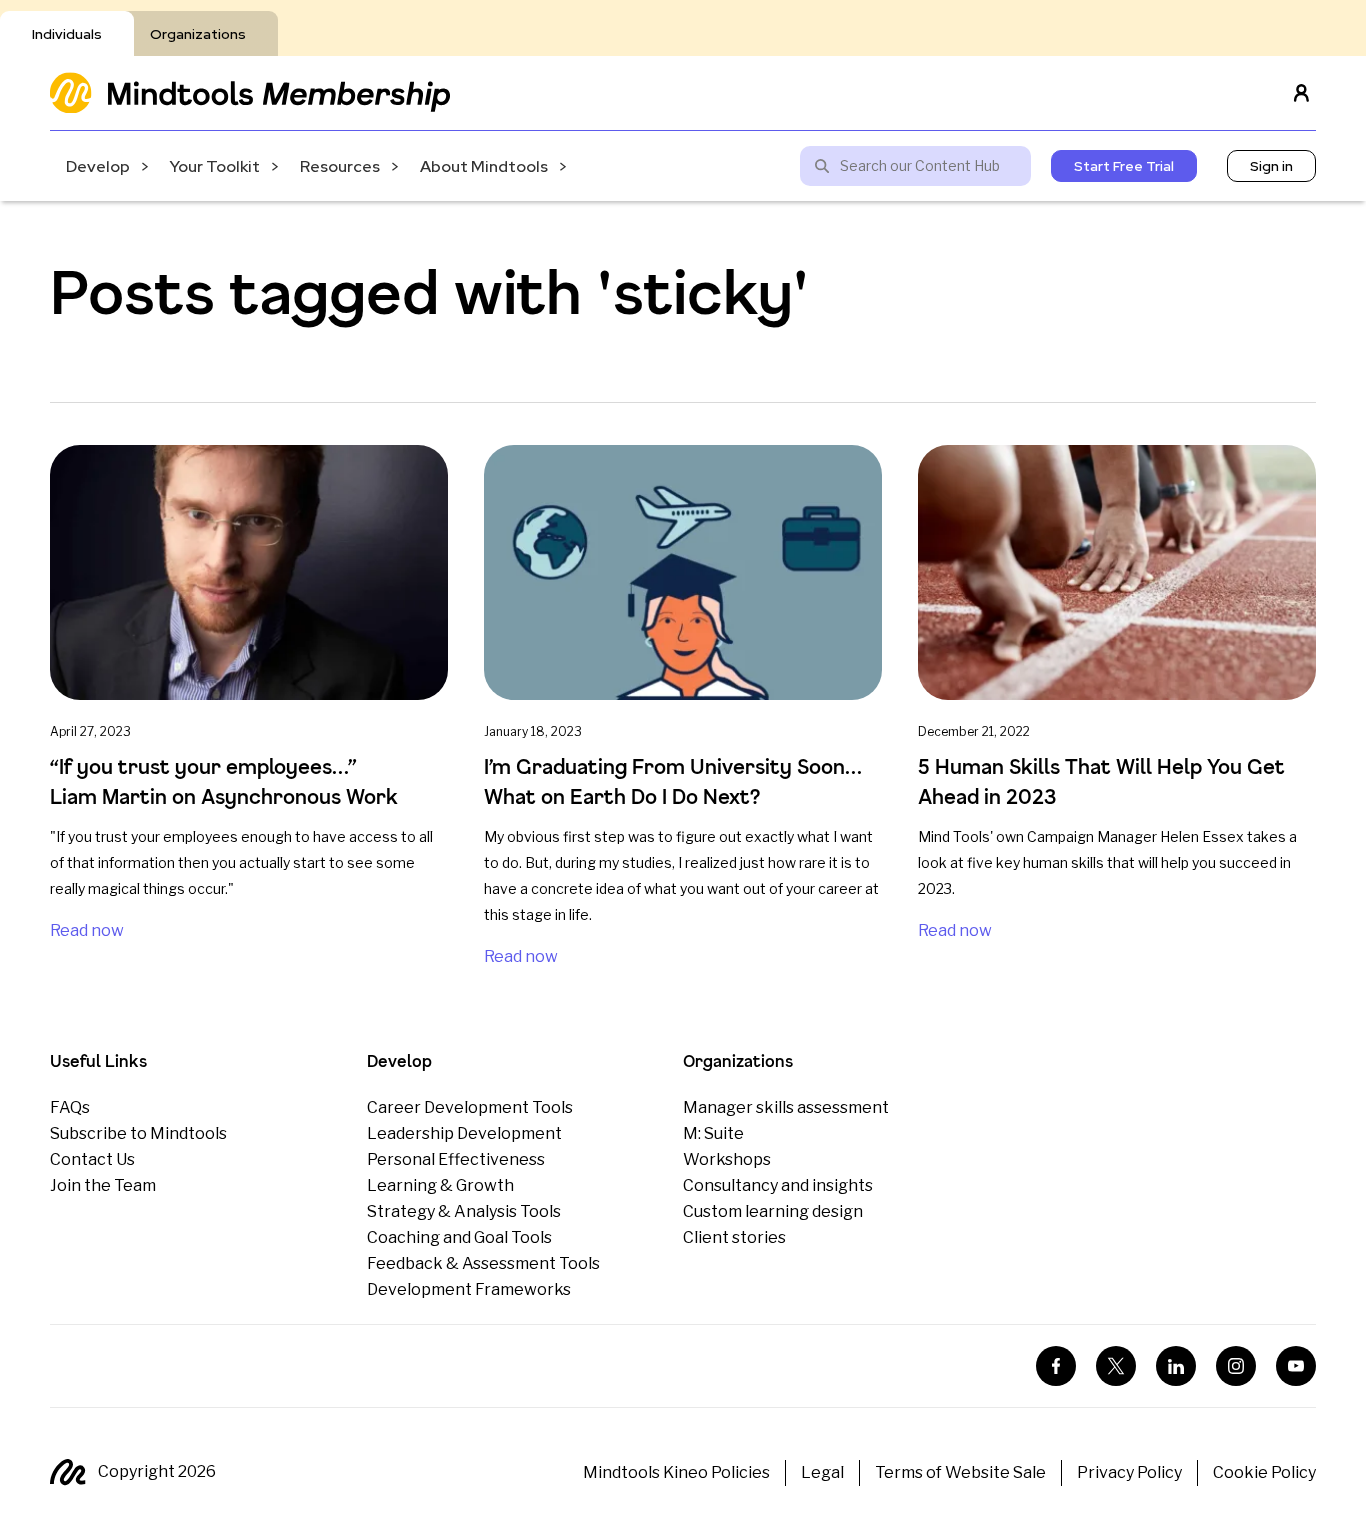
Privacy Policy (1129, 1472)
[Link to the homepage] (250, 92)
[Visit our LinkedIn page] (1176, 1366)
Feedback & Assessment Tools (483, 1263)
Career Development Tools (470, 1107)
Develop (98, 166)
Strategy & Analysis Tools (464, 1211)
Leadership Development (464, 1133)
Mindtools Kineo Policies (676, 1472)
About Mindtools (484, 166)
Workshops (727, 1159)
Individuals (67, 34)
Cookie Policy (1264, 1472)
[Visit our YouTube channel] (1296, 1366)
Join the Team (103, 1185)
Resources (340, 166)
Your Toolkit (215, 166)
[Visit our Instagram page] (1236, 1366)
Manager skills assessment (786, 1107)
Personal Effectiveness (456, 1159)
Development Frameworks (469, 1289)
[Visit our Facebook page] (1056, 1366)
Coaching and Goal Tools (459, 1237)
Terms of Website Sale (960, 1472)
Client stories (734, 1237)
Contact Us (92, 1159)
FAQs (70, 1107)
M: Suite (713, 1133)
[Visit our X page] (1116, 1366)
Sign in (1271, 166)
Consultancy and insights (778, 1185)
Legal (822, 1472)
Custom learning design (773, 1211)
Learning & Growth (440, 1185)
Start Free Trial (1124, 166)
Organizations (198, 34)
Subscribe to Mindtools (138, 1133)
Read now (87, 930)
